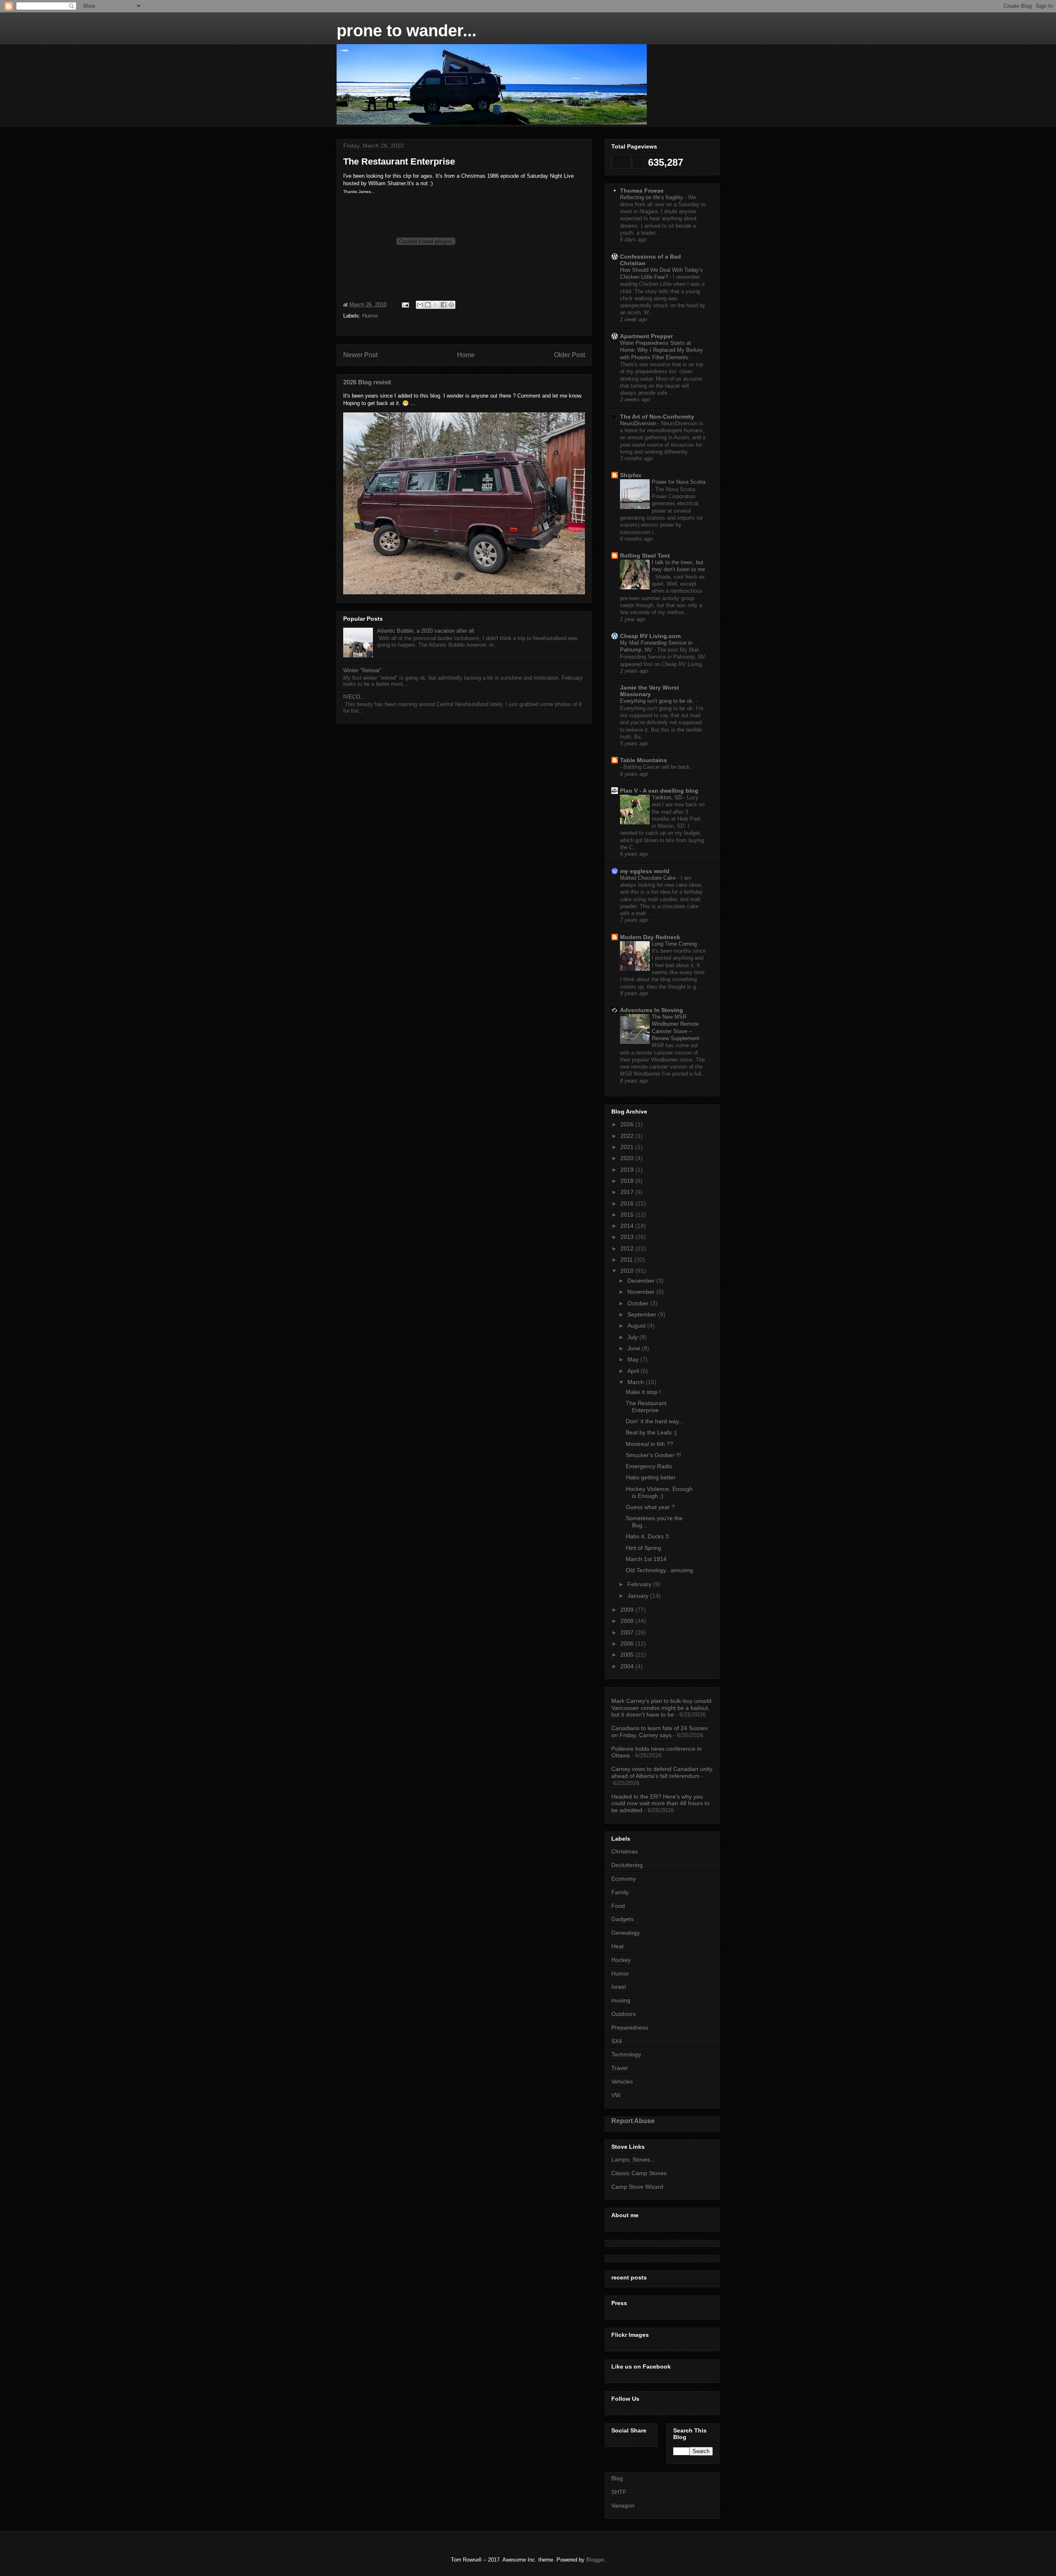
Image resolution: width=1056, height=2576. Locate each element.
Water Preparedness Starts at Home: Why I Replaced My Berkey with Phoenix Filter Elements (661, 350)
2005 (628, 1655)
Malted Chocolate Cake (649, 878)
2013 (628, 1237)
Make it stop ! (643, 1392)
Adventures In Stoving (652, 1010)
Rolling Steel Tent (645, 556)
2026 (628, 1124)
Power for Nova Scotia (679, 482)
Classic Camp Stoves (639, 2173)
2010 (628, 1271)
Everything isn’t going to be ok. (658, 701)
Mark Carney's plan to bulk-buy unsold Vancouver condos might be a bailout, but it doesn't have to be (661, 1708)
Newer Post (360, 355)
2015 (628, 1215)
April (634, 1371)
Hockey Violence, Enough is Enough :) (659, 1492)
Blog (617, 2478)
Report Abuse (633, 2121)
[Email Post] (405, 305)
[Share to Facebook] (443, 305)
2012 (628, 1248)
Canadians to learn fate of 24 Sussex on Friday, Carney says (660, 1732)
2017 (628, 1192)
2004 (628, 1666)
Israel (619, 1987)
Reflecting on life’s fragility (652, 197)
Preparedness (630, 2027)
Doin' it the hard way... (655, 1421)
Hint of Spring (643, 1548)
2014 (628, 1226)
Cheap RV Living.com (650, 636)
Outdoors (623, 2014)
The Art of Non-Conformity (657, 417)
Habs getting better (651, 1477)
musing (621, 2000)
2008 (628, 1621)
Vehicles (622, 2082)
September (643, 1314)
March (636, 1382)
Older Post (569, 355)
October (639, 1303)
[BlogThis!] (428, 305)
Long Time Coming (675, 944)
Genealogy (626, 1933)
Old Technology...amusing (659, 1570)
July (633, 1337)
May (634, 1359)
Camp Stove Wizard (637, 2187)
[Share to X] (436, 305)
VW (616, 2095)
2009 (628, 1610)
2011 (627, 1260)
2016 (628, 1203)
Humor (370, 316)
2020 (628, 1158)
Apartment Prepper (646, 336)
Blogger (595, 2560)
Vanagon (623, 2505)
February (640, 1584)
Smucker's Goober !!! (653, 1455)
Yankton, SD (668, 797)
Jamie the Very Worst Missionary (649, 691)
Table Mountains (643, 760)
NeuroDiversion (639, 423)
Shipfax (631, 475)
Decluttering (627, 1865)
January (639, 1596)
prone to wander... (407, 31)
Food (618, 1906)
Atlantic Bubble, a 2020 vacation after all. (426, 631)
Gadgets (622, 1919)
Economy (623, 1879)
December (642, 1281)
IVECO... (354, 697)
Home (466, 355)
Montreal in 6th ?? (649, 1444)
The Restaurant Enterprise (646, 1407)
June (635, 1348)
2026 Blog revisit (367, 382)
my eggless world (645, 871)
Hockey (621, 1960)
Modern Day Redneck (650, 937)
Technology (626, 2054)
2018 (628, 1181)
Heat (618, 1946)
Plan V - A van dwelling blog (659, 791)
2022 (628, 1136)
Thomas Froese (642, 191)
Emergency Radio (649, 1466)
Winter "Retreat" (362, 670)
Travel (619, 2068)
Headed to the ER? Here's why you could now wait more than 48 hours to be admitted (660, 1804)
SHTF (619, 2492)
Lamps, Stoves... (633, 2159)
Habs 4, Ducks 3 (647, 1536)
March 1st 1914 (646, 1559)
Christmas (625, 1851)
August (637, 1326)
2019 (628, 1170)
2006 (628, 1644)
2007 (628, 1632)
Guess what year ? (650, 1507)
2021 (628, 1147)
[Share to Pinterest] (451, 305)
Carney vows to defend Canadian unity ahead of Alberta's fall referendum (662, 1772)
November (642, 1292)
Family (620, 1892)
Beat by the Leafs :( (651, 1432)
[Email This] (420, 305)
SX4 (617, 2041)
